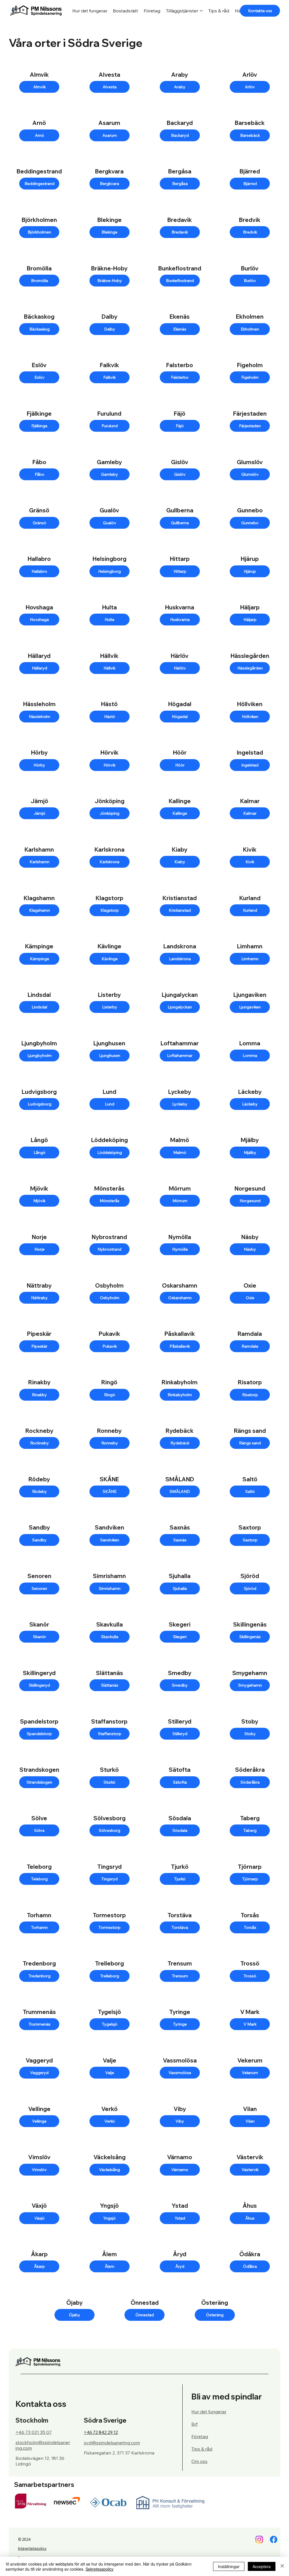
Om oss (199, 2461)
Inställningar (229, 2566)
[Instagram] (259, 2539)
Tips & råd (202, 2449)
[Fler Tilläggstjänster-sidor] (201, 11)
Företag (200, 2436)
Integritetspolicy (32, 2548)
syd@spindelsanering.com (112, 2443)
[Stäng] (282, 2566)
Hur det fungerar (209, 2412)
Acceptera (262, 2566)
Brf (194, 2424)
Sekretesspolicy (99, 2569)
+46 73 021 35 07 (34, 2432)
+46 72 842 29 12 (101, 2432)
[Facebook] (274, 2539)
